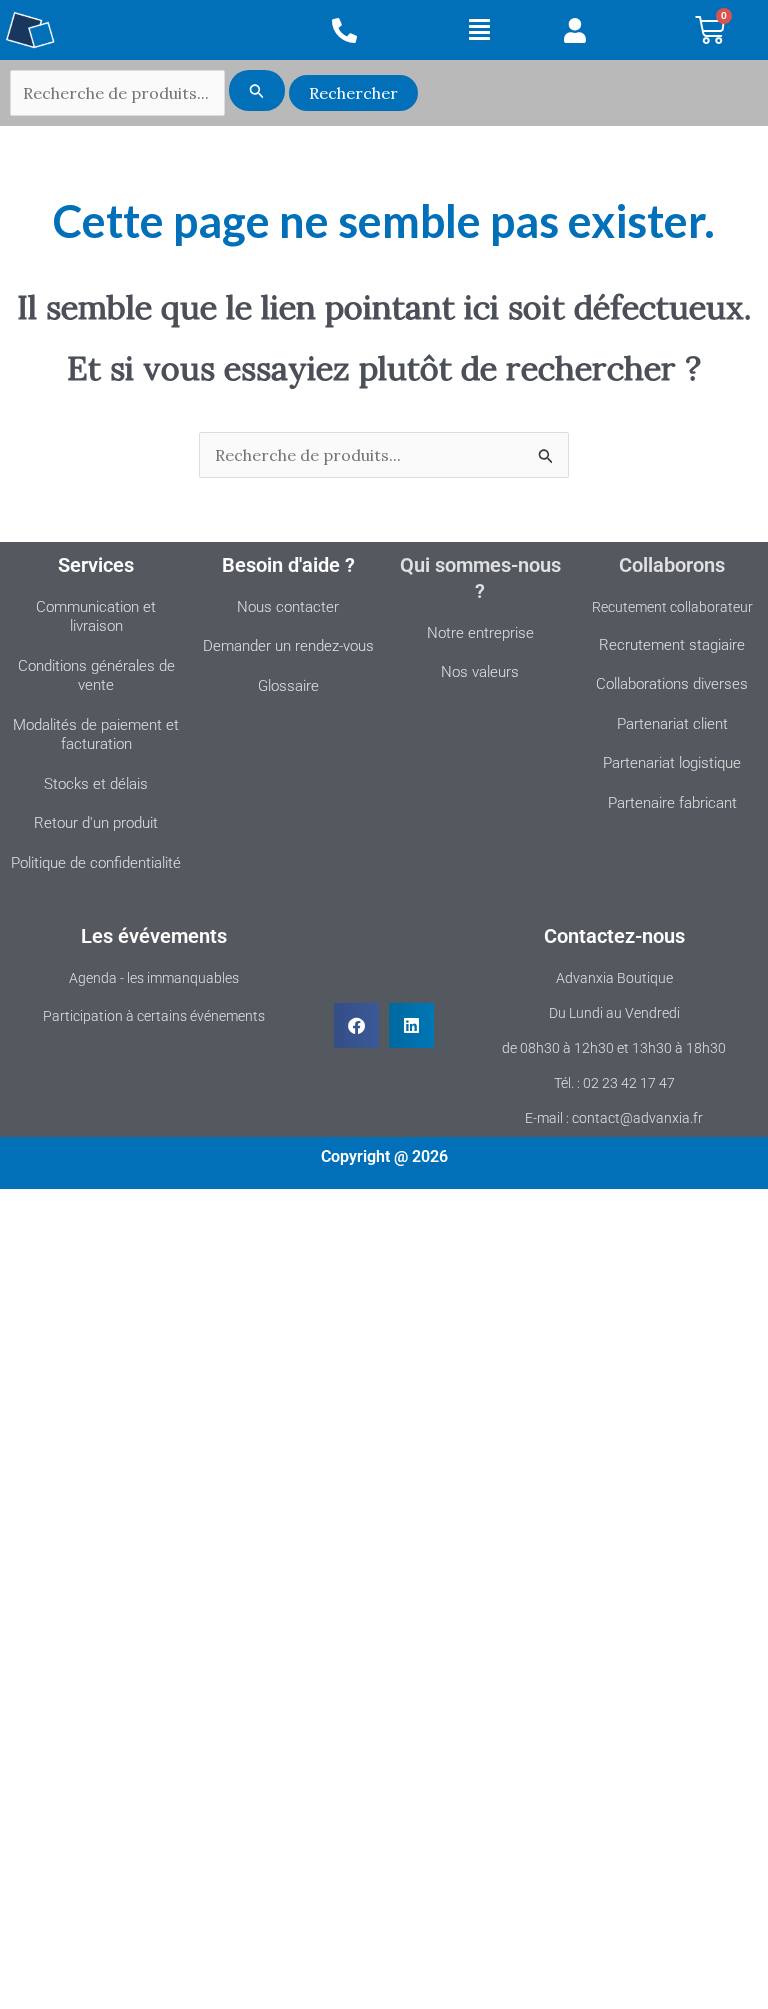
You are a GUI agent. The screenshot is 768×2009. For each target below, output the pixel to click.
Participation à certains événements (154, 1016)
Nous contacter (288, 607)
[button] (480, 30)
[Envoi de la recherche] (257, 90)
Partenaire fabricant (672, 803)
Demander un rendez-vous (288, 646)
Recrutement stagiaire (672, 645)
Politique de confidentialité (96, 863)
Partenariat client (672, 724)
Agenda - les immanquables (154, 978)
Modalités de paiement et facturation (96, 735)
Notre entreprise (480, 633)
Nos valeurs (480, 672)
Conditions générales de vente (96, 676)
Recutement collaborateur (672, 607)
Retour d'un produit (96, 823)
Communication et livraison (96, 617)
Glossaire (288, 686)
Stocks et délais (96, 784)
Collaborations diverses (672, 684)
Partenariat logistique (672, 763)
